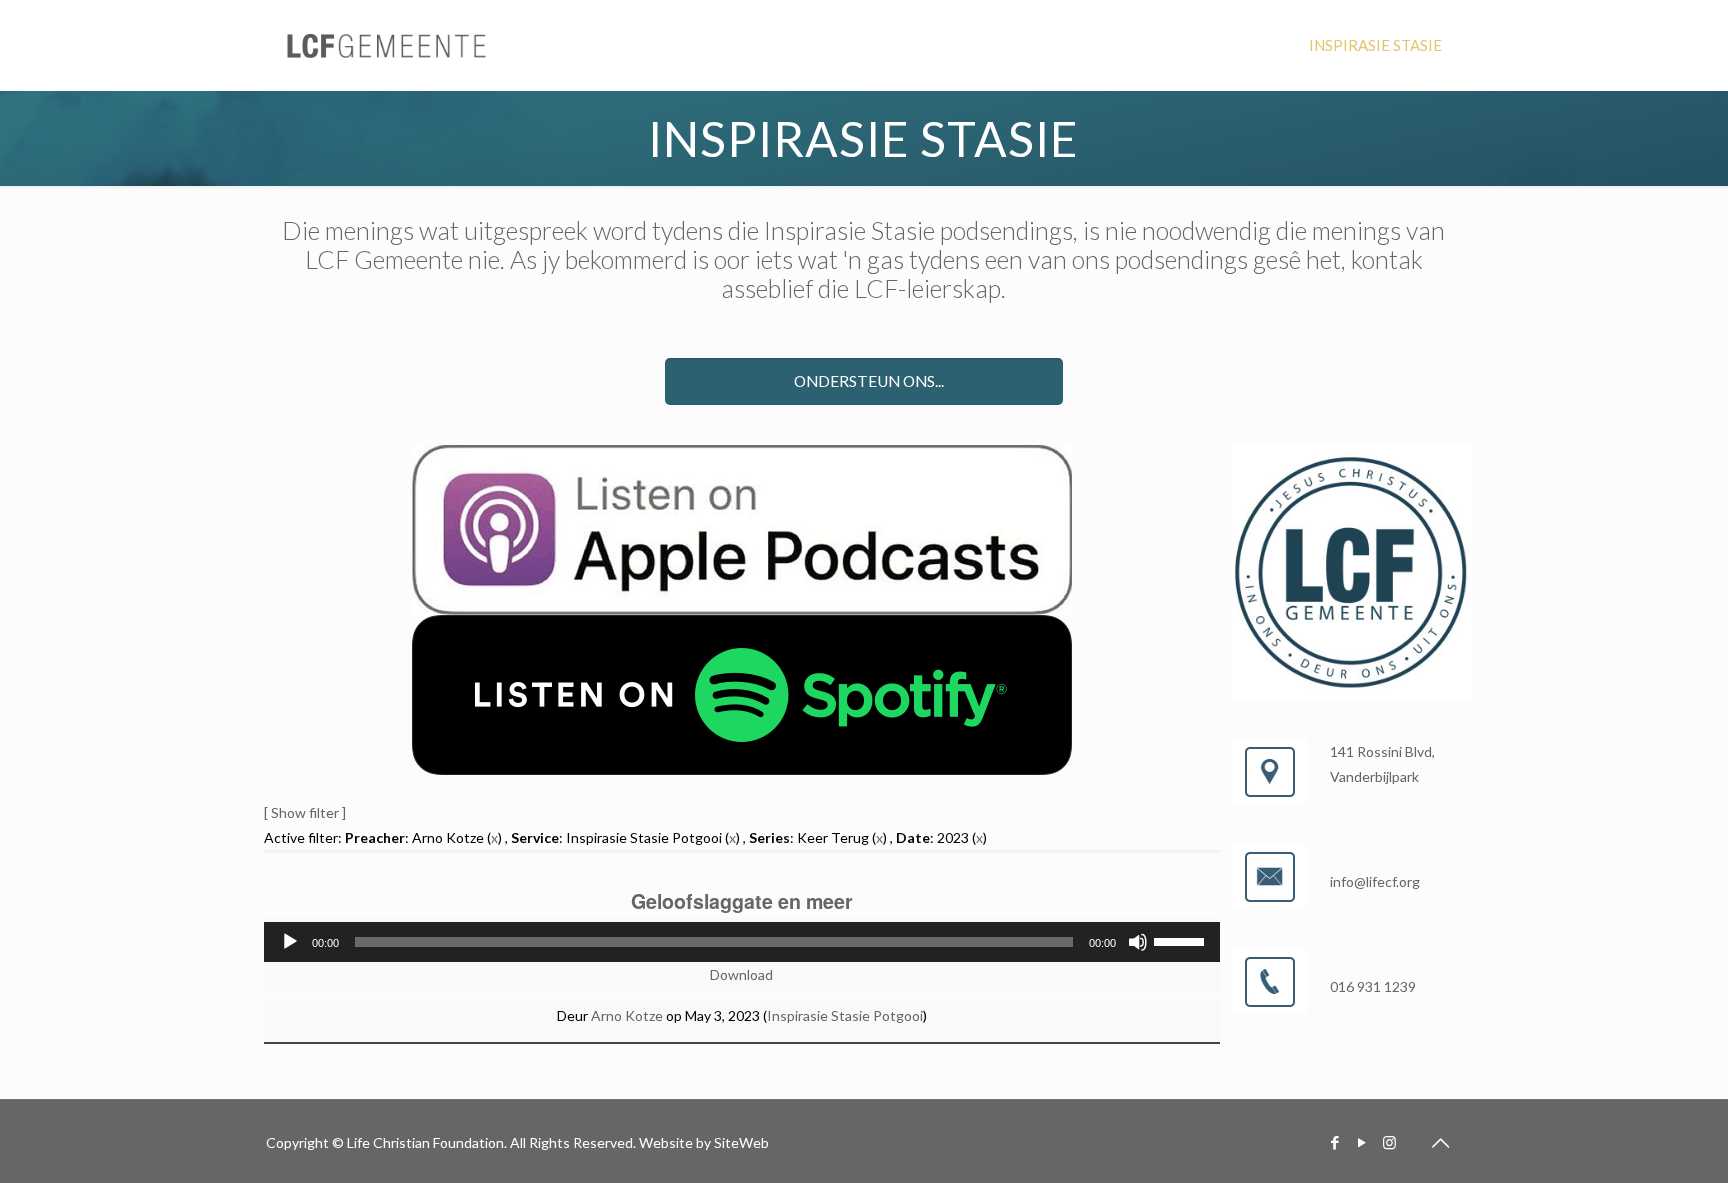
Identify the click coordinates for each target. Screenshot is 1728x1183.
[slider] (1182, 940)
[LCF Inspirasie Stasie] (388, 45)
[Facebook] (1335, 1142)
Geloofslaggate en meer (742, 901)
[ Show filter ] (305, 812)
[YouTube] (1362, 1142)
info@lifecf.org (1375, 881)
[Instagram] (1389, 1142)
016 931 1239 (1373, 986)
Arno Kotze (627, 1015)
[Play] (290, 942)
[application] (742, 942)
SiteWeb (741, 1142)
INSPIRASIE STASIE (1375, 45)
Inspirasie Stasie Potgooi (845, 1015)
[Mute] (1138, 942)
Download (741, 974)
